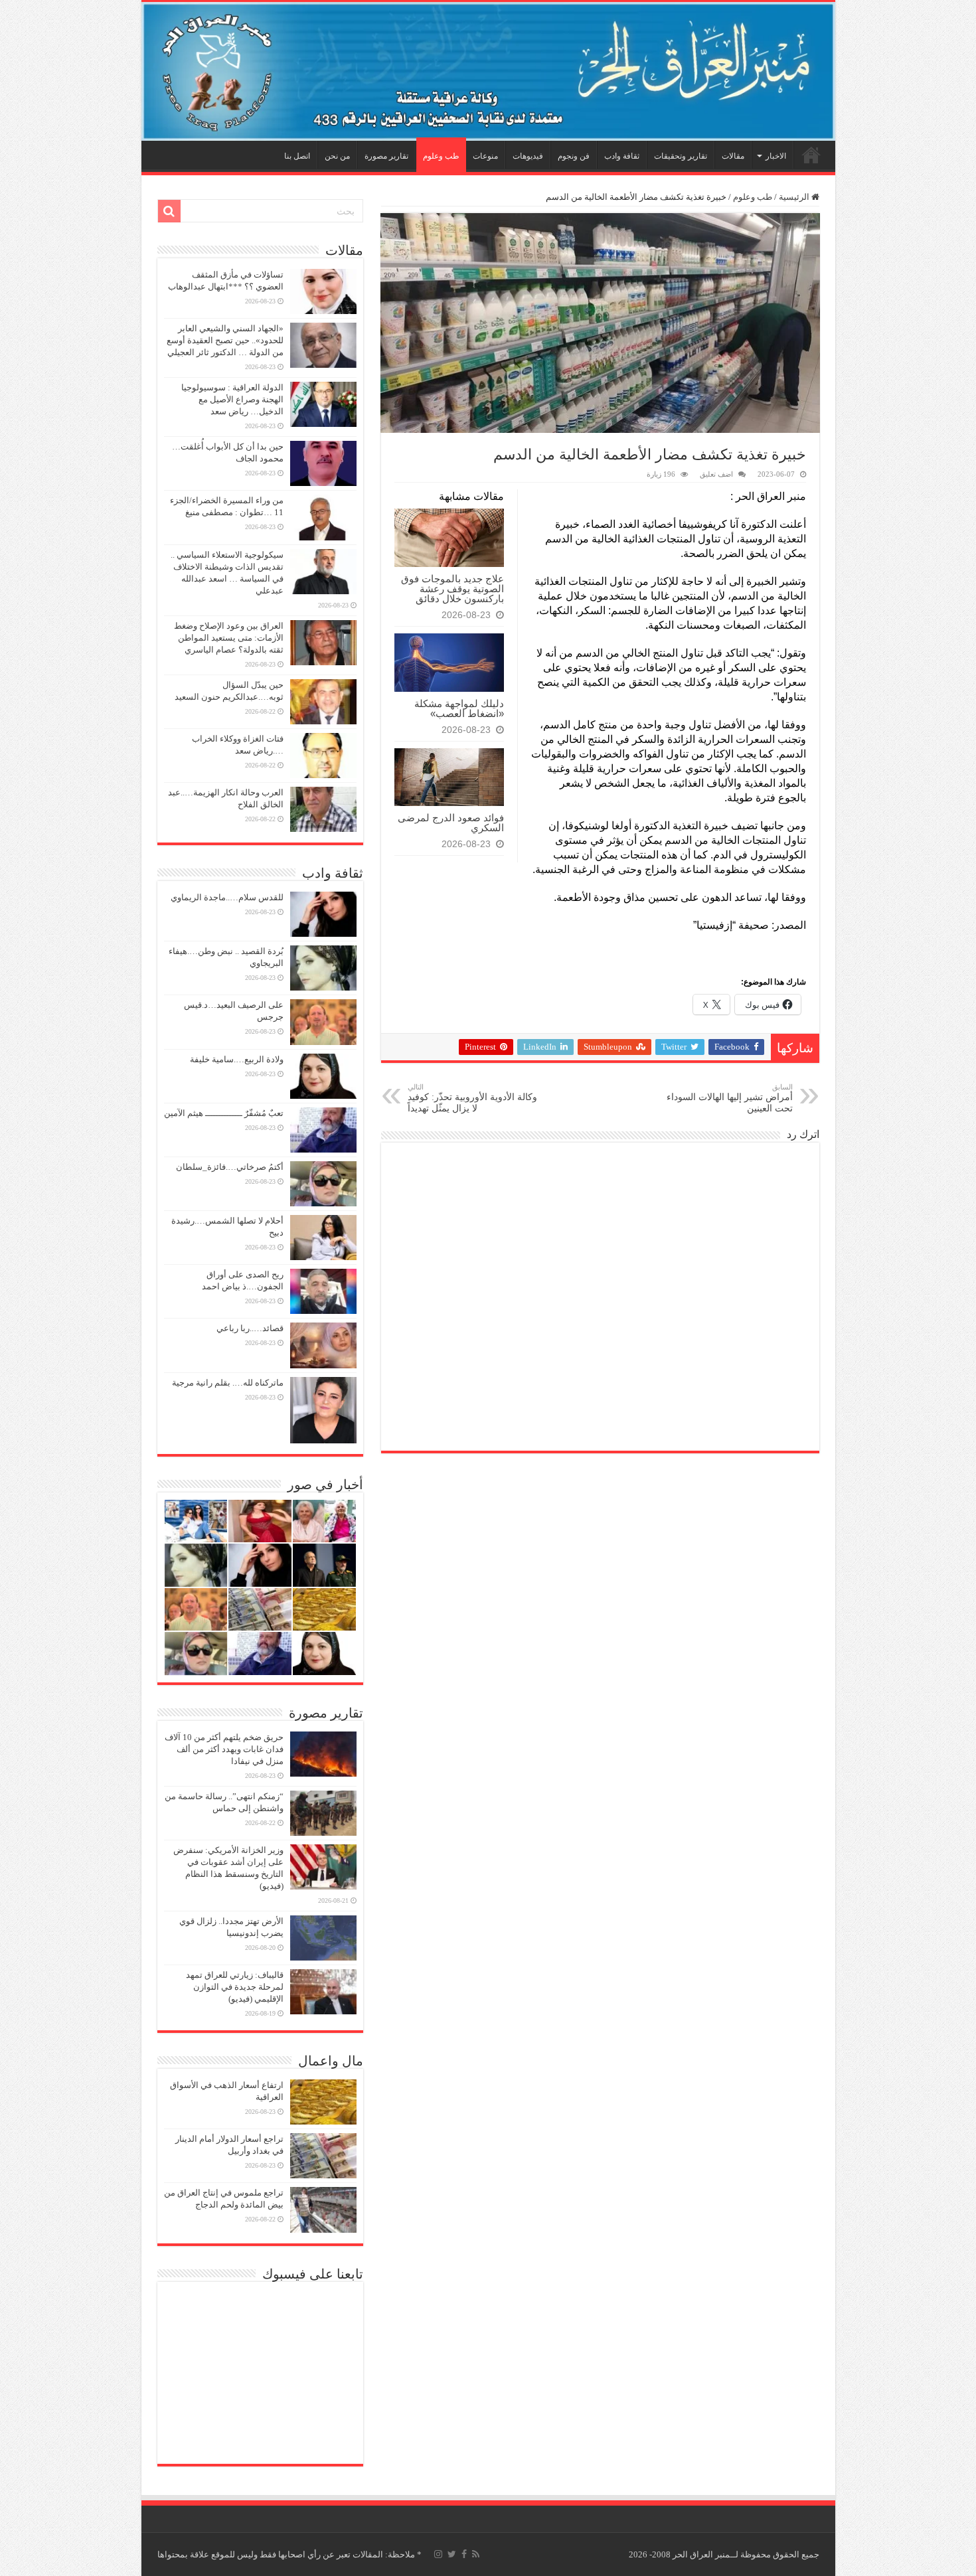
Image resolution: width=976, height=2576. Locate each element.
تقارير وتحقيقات (681, 156)
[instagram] (438, 2554)
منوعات (485, 156)
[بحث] (169, 211)
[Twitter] (452, 2554)
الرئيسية (811, 155)
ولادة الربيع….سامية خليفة (237, 1059)
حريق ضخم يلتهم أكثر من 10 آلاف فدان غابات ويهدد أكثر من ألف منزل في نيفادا (224, 1749)
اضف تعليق (716, 474)
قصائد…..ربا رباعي (250, 1328)
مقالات (733, 156)
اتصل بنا (297, 156)
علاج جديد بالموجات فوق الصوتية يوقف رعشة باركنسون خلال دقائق (452, 589)
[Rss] (476, 2554)
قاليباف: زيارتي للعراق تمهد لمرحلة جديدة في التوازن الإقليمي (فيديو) (235, 1987)
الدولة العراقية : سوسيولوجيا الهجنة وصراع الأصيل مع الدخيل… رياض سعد (232, 399)
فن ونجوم (574, 156)
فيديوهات (528, 156)
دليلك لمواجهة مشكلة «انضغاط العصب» (459, 708)
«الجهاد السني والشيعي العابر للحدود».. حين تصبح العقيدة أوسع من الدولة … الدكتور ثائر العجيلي (225, 340)
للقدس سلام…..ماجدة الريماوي (227, 897)
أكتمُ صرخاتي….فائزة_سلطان (230, 1167)
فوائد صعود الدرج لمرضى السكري (451, 823)
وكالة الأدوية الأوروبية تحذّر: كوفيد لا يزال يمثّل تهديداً (472, 1098)
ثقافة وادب (622, 156)
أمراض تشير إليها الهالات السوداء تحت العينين (730, 1098)
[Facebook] (464, 2554)
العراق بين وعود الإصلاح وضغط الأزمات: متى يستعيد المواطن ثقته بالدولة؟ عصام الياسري (229, 638)
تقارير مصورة (386, 156)
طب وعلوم (441, 156)
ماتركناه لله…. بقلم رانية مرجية (228, 1383)
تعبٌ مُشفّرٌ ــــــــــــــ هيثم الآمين (224, 1113)
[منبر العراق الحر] (488, 71)
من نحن (337, 156)
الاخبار (776, 156)
